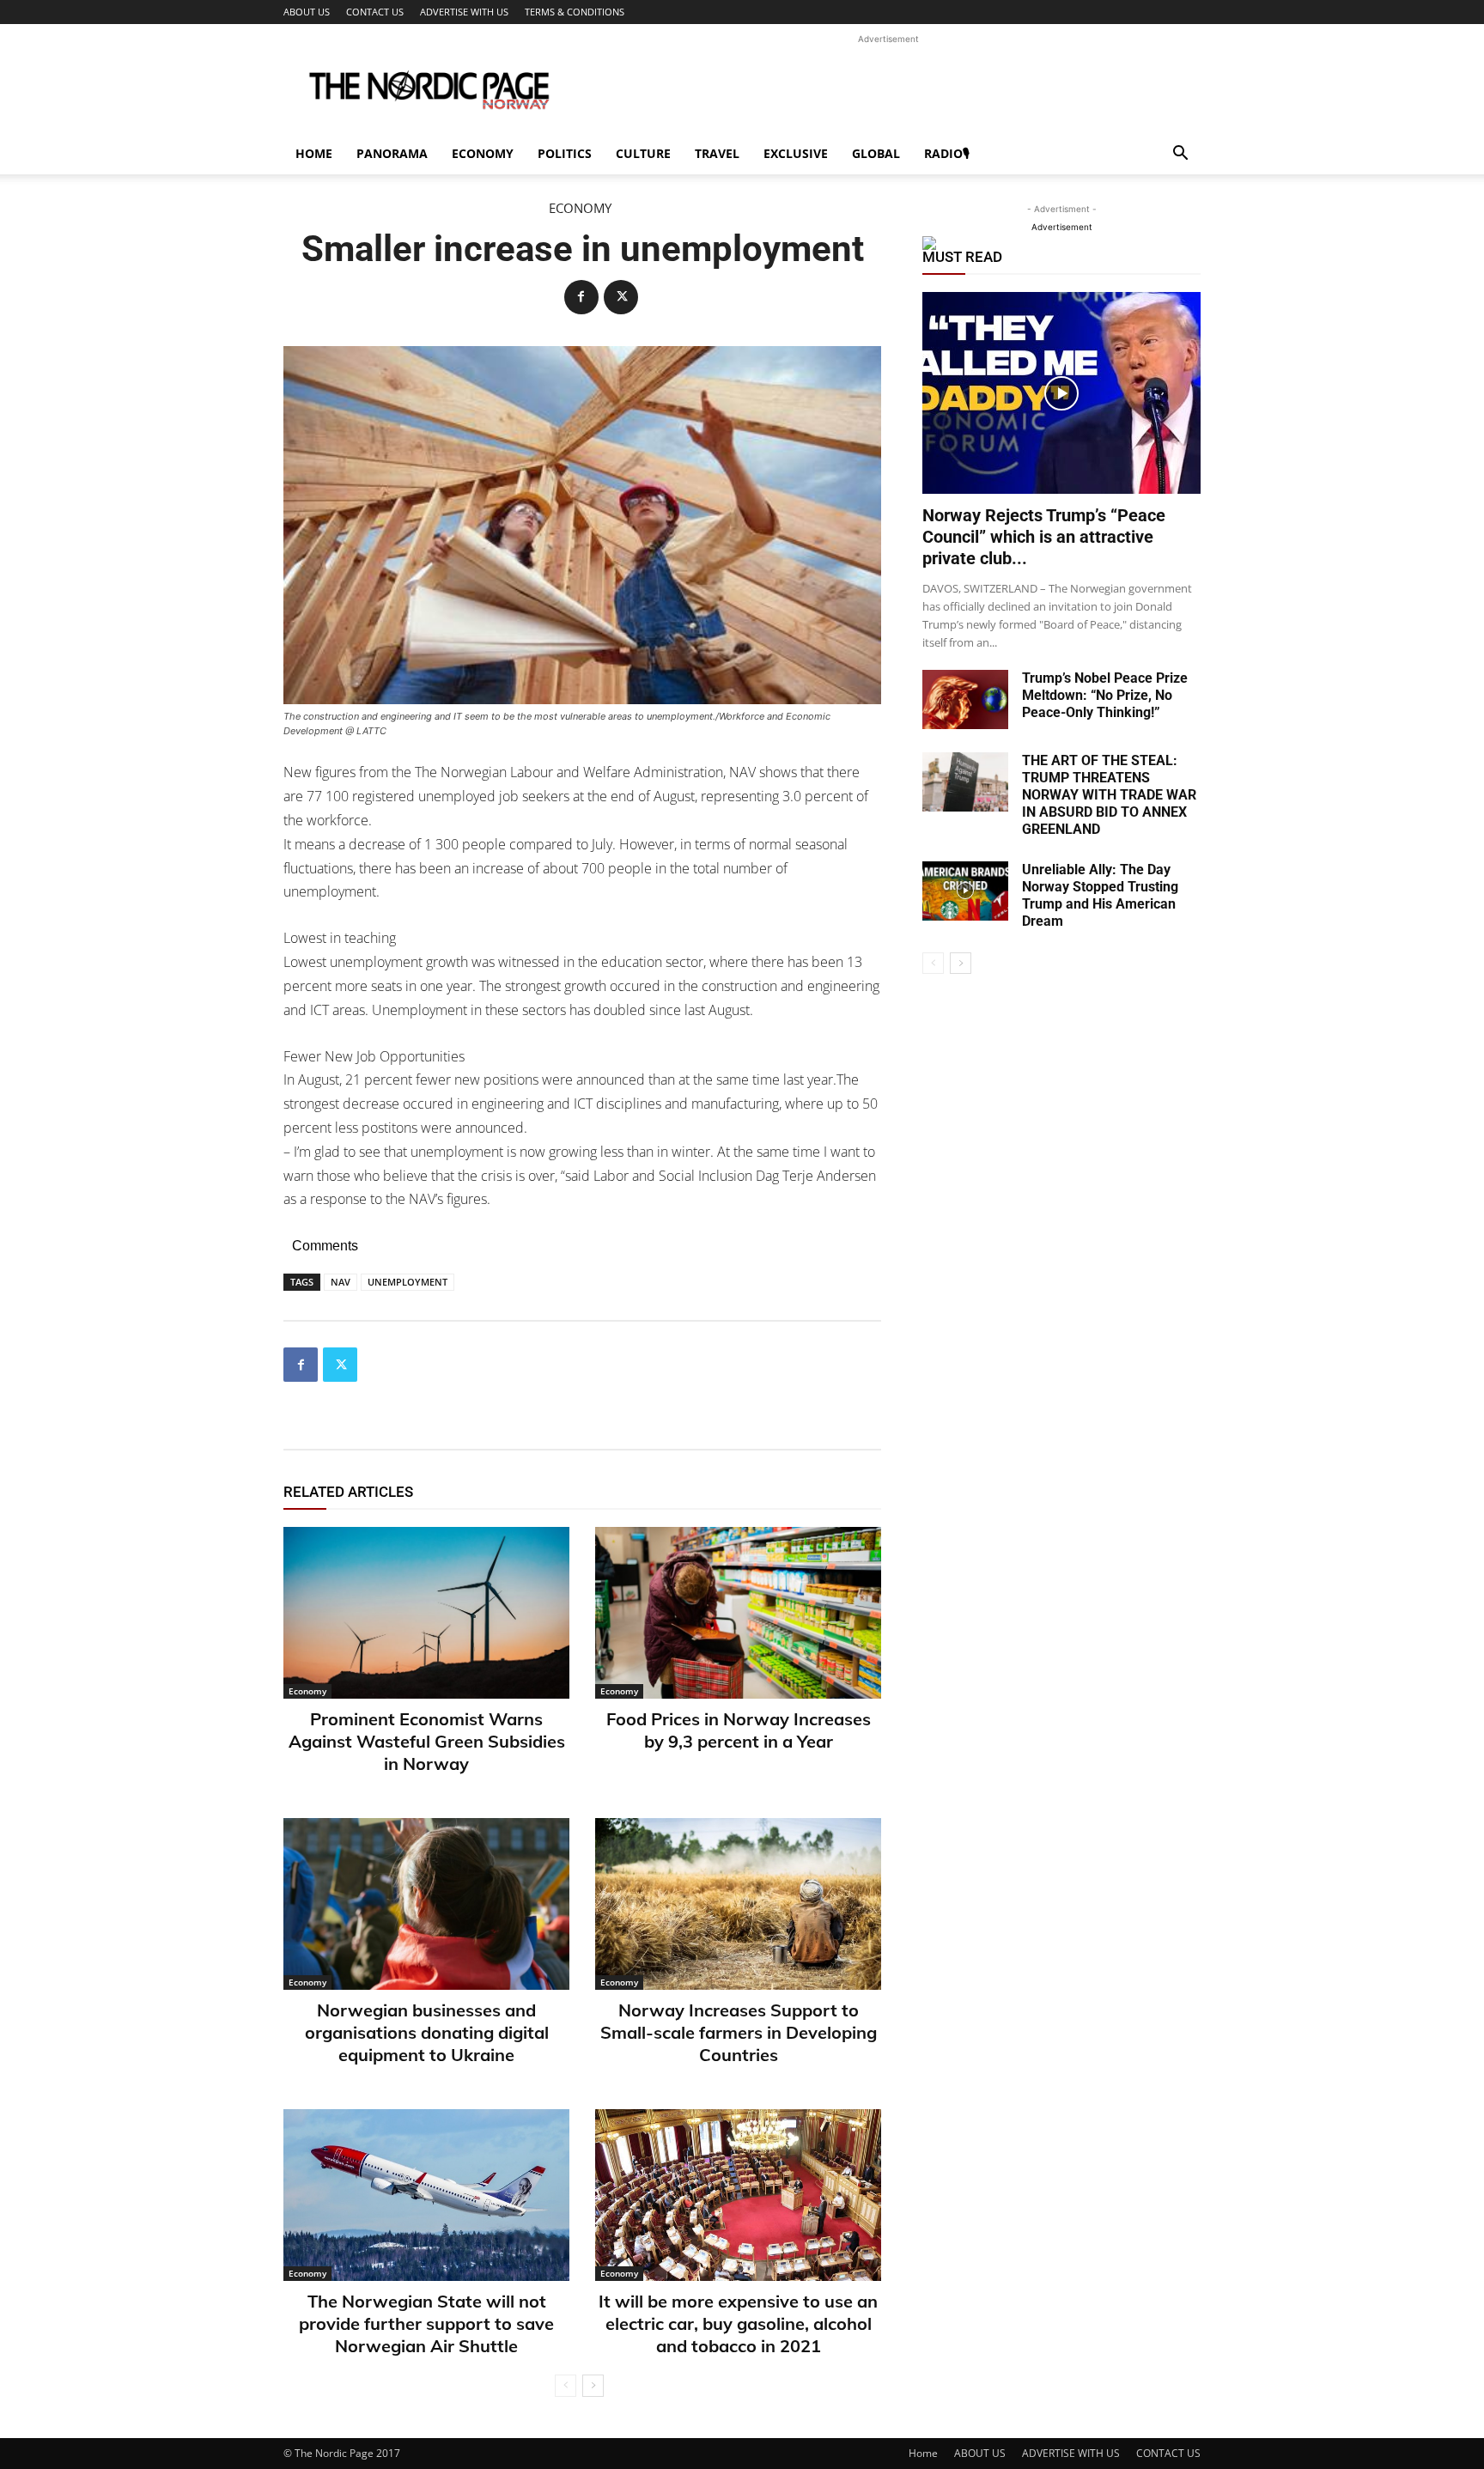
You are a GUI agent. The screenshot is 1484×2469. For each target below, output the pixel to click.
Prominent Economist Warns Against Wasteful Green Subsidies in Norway (427, 1741)
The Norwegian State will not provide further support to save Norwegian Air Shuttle (426, 2323)
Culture (643, 153)
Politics (565, 153)
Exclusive (796, 153)
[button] (1180, 155)
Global (876, 153)
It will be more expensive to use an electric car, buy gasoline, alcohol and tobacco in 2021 (738, 2323)
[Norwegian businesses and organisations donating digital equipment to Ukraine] (426, 1904)
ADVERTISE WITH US (464, 12)
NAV (341, 1282)
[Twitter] (621, 297)
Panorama (392, 153)
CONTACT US (375, 12)
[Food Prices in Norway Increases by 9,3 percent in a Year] (738, 1613)
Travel (717, 153)
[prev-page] (566, 2386)
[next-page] (593, 2386)
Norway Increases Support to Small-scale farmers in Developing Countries (739, 2032)
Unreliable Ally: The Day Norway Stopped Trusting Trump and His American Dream (1100, 895)
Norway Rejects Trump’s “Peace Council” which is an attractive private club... (1044, 537)
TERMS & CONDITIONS (575, 12)
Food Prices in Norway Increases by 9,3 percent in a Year (739, 1730)
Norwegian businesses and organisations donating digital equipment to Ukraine (427, 2032)
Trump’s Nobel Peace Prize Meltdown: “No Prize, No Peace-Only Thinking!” (1105, 695)
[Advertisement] (888, 87)
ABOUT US (307, 12)
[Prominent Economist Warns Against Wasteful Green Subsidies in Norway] (426, 1613)
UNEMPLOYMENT (407, 1282)
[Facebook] (581, 297)
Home (314, 153)
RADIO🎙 (947, 153)
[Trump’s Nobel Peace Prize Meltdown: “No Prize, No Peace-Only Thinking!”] (965, 699)
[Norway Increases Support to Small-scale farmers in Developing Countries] (738, 1904)
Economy (483, 153)
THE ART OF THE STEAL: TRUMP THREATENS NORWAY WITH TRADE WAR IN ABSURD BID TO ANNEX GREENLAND (1109, 795)
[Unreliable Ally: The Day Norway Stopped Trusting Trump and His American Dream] (965, 891)
